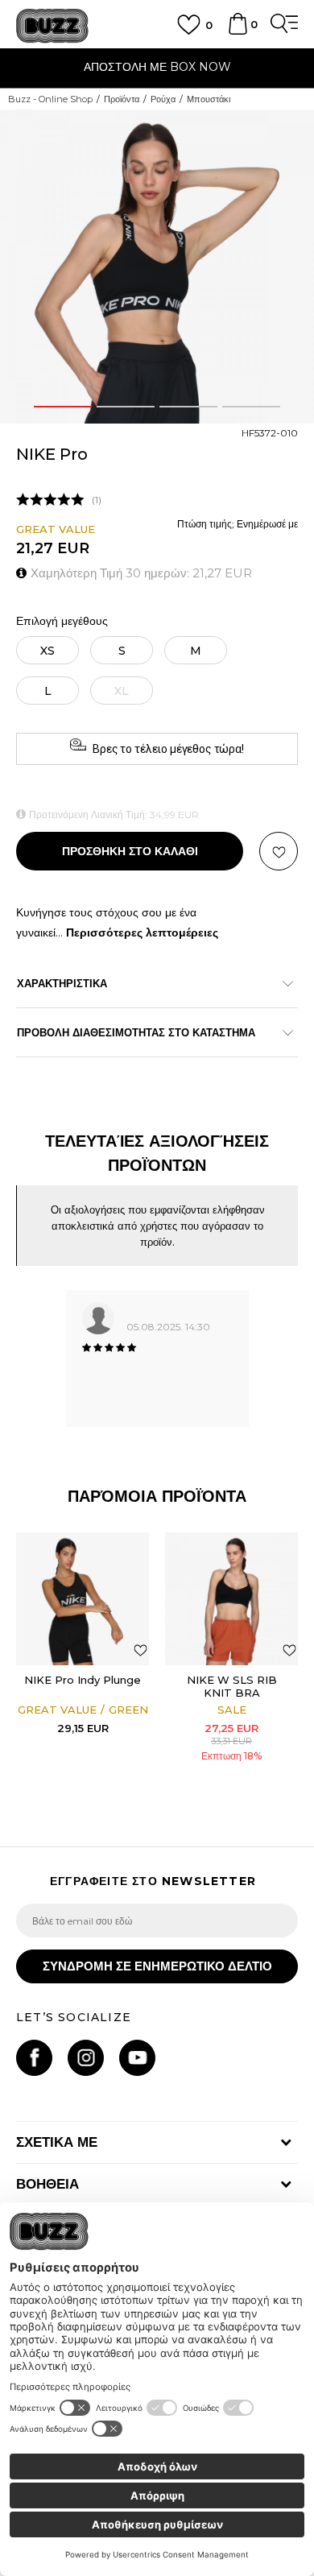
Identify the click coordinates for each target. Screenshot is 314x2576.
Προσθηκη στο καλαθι (130, 851)
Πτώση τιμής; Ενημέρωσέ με (238, 524)
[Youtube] (137, 2058)
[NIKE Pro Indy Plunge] (83, 1599)
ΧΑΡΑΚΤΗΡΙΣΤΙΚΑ (62, 983)
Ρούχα (163, 99)
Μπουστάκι (209, 99)
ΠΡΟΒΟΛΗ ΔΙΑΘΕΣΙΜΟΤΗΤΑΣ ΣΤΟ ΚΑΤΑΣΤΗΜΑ (136, 1032)
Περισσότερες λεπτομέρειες (142, 932)
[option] (157, 69)
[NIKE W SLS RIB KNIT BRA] (231, 1599)
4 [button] (252, 407)
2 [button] (126, 407)
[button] (279, 851)
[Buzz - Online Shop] (52, 26)
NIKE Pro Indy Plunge (83, 1680)
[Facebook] (34, 2058)
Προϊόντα (122, 99)
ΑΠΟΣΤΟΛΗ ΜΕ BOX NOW (157, 67)
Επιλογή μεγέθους (62, 621)
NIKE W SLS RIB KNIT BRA (232, 1686)
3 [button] (188, 407)
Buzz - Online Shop (50, 99)
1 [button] (63, 407)
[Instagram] (86, 2058)
